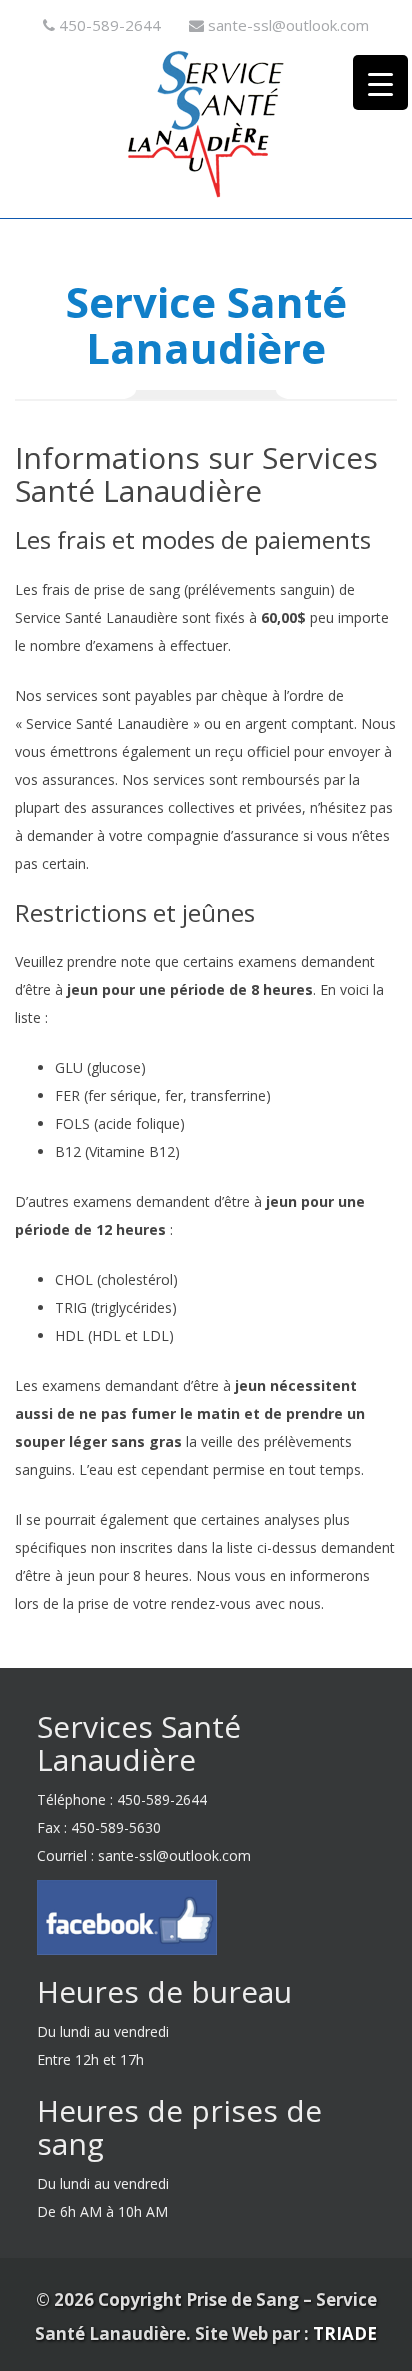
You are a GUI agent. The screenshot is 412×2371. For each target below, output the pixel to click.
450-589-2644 (110, 25)
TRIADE (345, 2333)
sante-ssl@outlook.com (288, 25)
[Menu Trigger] (380, 82)
